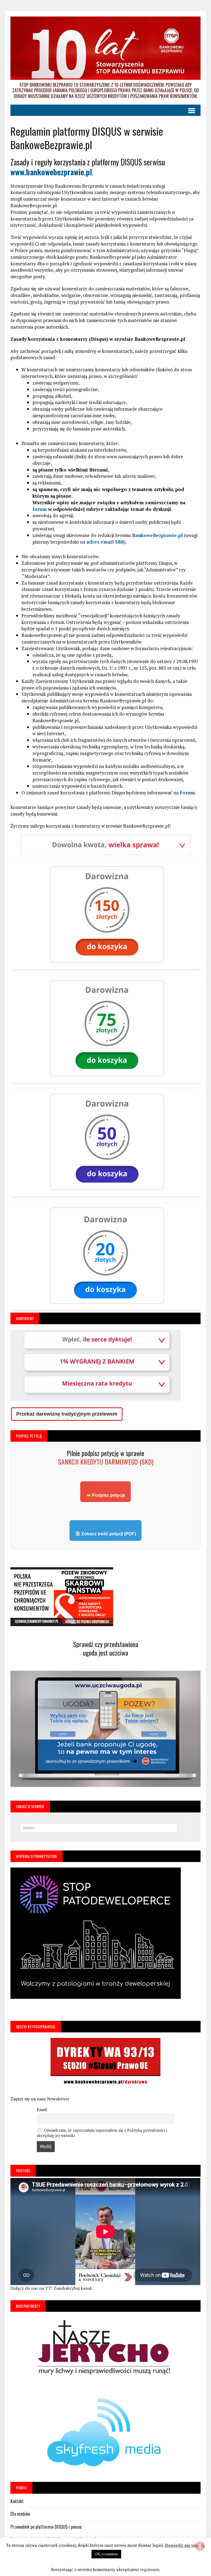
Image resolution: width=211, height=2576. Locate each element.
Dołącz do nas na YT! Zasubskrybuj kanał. (52, 2288)
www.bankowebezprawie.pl (51, 172)
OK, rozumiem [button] (106, 2554)
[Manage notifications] (200, 2546)
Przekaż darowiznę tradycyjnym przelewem (67, 1414)
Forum (187, 793)
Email (42, 2110)
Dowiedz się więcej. (185, 2545)
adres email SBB (105, 542)
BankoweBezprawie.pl (157, 535)
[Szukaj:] (99, 1827)
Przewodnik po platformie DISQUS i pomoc (46, 2527)
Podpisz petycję (108, 1495)
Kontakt (17, 2501)
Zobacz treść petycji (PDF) (108, 1534)
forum (40, 509)
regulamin (150, 2569)
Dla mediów (20, 2514)
